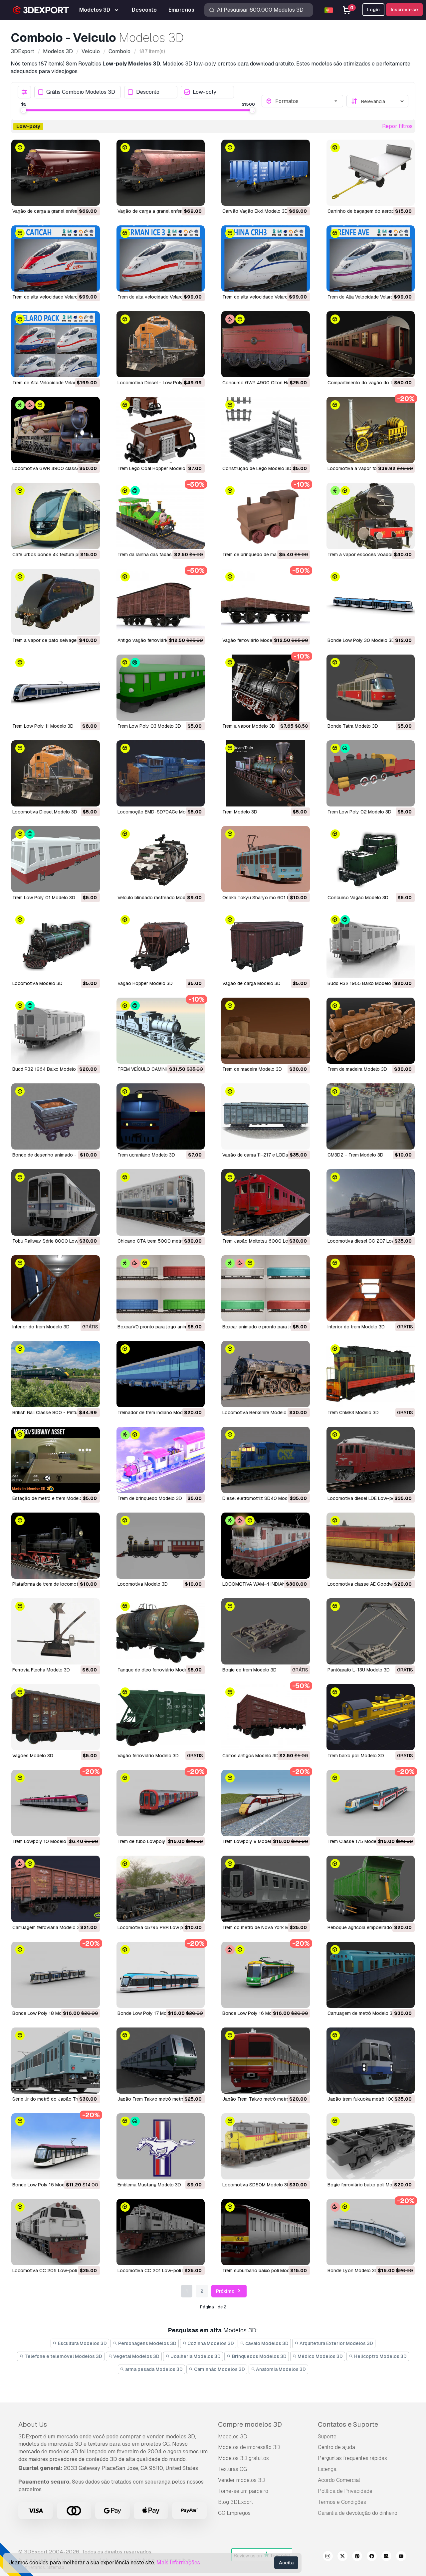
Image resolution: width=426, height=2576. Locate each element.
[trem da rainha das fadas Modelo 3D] (161, 516)
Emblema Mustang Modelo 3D (149, 2185)
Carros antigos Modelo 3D (250, 1756)
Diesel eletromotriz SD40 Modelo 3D (262, 1498)
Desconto (148, 92)
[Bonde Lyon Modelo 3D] (371, 2232)
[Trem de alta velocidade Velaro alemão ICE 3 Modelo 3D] (161, 258)
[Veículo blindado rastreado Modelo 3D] (161, 859)
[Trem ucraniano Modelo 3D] (161, 1116)
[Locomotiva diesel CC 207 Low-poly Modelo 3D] (371, 1202)
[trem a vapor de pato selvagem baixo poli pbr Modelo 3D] (56, 602)
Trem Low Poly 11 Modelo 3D (43, 726)
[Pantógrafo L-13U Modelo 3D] (371, 1631)
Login (373, 10)
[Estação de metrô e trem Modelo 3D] (56, 1460)
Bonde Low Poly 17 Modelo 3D (150, 2013)
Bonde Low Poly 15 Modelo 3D (45, 2185)
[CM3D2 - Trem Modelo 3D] (371, 1116)
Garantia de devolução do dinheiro (358, 2513)
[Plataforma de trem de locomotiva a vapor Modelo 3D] (56, 1546)
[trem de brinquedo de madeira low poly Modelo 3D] (266, 516)
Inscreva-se (404, 10)
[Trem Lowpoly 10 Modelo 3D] (56, 1803)
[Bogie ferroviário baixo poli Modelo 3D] (371, 2146)
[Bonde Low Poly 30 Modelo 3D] (371, 602)
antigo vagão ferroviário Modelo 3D (156, 640)
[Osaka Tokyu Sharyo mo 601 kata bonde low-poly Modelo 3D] (266, 859)
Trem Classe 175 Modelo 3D (358, 1841)
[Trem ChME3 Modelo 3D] (371, 1374)
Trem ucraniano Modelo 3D (146, 1155)
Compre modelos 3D (250, 2424)
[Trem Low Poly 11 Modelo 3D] (56, 688)
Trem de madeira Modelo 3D (252, 1069)
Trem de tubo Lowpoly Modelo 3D (154, 1841)
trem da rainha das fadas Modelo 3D (157, 554)
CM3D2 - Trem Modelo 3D (355, 1155)
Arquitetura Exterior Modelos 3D (336, 2343)
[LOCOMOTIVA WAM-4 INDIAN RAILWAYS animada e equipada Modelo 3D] (266, 1546)
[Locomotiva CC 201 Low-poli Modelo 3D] (161, 2232)
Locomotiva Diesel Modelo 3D (45, 812)
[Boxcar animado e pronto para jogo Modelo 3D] (266, 1288)
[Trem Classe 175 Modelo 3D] (371, 1803)
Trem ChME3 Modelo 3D (353, 1412)
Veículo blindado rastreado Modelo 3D (158, 898)
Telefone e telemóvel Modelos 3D (63, 2356)
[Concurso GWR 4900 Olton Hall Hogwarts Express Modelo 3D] (266, 344)
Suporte (327, 2437)
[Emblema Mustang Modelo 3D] (161, 2146)
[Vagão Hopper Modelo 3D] (161, 945)
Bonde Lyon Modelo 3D (353, 2270)
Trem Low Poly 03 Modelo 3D (149, 726)
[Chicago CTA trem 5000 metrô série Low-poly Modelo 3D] (161, 1202)
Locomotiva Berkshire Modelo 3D (258, 1412)
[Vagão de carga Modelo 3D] (266, 945)
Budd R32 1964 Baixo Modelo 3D (48, 1069)
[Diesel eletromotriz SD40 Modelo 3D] (266, 1460)
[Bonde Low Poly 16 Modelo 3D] (266, 1975)
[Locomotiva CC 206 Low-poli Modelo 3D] (56, 2232)
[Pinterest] (357, 2557)
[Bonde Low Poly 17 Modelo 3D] (161, 1975)
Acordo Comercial (339, 2480)
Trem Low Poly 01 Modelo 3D (44, 898)
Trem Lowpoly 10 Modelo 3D (43, 1841)
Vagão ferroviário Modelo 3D (148, 1756)
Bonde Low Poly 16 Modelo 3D (255, 2013)
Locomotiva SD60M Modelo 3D (256, 2185)
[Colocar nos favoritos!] (90, 196)
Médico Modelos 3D (320, 2356)
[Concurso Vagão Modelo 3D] (371, 859)
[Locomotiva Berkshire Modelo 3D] (266, 1374)
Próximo (226, 2291)
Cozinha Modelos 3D (210, 2343)
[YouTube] (401, 2557)
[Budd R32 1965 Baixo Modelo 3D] (371, 945)
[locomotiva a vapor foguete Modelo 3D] (371, 430)
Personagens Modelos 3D (147, 2343)
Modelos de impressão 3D (249, 2447)
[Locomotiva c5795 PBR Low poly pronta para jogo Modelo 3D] (161, 1889)
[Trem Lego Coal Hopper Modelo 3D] (161, 430)
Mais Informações (178, 2563)
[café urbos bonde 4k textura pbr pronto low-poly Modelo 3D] (56, 516)
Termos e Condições (342, 2502)
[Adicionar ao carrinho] (77, 196)
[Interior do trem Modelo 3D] (56, 1288)
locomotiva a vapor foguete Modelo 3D (371, 468)
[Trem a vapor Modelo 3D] (266, 688)
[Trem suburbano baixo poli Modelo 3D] (266, 2232)
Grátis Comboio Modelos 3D (81, 92)
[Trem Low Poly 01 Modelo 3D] (56, 859)
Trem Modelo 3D (240, 812)
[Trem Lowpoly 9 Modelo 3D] (266, 1803)
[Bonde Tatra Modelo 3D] (371, 688)
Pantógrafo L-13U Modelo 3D (359, 1670)
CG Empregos (234, 2513)
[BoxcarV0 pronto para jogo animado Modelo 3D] (161, 1288)
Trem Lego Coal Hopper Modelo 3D (155, 468)
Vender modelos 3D (242, 2480)
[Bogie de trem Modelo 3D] (266, 1631)
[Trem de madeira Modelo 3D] (266, 1031)
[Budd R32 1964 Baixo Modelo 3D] (56, 1031)
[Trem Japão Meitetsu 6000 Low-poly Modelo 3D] (266, 1202)
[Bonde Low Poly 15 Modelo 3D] (56, 2146)
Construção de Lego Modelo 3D (257, 468)
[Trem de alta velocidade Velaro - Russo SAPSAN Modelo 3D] (56, 258)
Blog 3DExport (236, 2502)
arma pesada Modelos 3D (153, 2369)
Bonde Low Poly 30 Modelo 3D (361, 640)
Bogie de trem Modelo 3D (249, 1670)
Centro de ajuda (336, 2447)
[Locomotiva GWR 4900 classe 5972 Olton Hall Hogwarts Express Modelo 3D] (56, 430)
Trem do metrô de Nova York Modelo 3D (265, 1927)
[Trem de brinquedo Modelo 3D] (161, 1460)
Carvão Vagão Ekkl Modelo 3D (255, 211)
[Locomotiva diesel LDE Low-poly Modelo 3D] (371, 1460)
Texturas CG (232, 2469)
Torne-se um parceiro (243, 2491)
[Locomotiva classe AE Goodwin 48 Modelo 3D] (371, 1546)
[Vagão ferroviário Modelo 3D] (161, 1717)
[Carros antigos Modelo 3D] (266, 1717)
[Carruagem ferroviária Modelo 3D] (56, 1889)
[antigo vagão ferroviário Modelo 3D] (161, 602)
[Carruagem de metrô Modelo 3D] (371, 1975)
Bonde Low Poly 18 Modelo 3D (45, 2013)
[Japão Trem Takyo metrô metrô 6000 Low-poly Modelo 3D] (161, 2061)
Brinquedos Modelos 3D (259, 2356)
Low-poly (205, 92)
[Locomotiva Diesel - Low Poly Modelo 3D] (161, 344)
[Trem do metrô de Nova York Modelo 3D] (266, 1889)
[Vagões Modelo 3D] (56, 1717)
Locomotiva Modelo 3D (37, 983)
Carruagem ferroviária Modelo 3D (48, 1927)
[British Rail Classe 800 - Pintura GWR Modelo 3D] (56, 1374)
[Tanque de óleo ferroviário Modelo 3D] (161, 1631)
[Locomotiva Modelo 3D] (56, 945)
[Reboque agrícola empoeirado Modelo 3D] (371, 1889)
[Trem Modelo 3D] (266, 773)
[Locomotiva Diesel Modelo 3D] (56, 773)
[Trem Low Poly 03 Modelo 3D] (161, 688)
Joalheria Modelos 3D (195, 2356)
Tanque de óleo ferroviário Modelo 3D (158, 1670)
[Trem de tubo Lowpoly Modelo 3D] (161, 1803)
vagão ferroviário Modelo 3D (253, 640)
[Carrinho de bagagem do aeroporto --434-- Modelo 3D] (371, 173)
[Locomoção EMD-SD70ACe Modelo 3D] (161, 773)
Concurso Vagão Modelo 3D (358, 898)
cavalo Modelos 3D (266, 2343)
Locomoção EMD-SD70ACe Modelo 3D (160, 812)
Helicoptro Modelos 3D (380, 2356)
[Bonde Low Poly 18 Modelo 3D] (56, 1975)
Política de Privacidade (345, 2491)
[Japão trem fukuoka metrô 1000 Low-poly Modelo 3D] (371, 2061)
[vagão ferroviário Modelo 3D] (266, 602)
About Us (33, 2424)
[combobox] (307, 101)
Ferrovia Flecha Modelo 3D (41, 1670)
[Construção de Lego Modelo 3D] (266, 430)
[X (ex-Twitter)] (342, 2557)
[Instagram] (328, 2557)
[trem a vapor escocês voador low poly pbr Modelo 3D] (371, 516)
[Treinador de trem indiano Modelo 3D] (161, 1374)
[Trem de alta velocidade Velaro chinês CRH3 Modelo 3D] (266, 258)
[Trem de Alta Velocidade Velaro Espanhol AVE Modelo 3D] (371, 258)
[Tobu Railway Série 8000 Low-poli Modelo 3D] (56, 1202)
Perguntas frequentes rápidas (352, 2458)
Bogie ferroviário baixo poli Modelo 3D (368, 2185)
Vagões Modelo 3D (33, 1756)
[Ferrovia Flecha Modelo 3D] (56, 1631)
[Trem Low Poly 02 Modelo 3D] (371, 773)
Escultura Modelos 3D (82, 2343)
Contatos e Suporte (348, 2424)
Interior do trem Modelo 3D (41, 1327)
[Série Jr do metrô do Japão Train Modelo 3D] (56, 2061)
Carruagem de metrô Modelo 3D (362, 2013)
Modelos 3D (233, 2437)
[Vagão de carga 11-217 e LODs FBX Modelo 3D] (266, 1116)
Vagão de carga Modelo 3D (251, 983)
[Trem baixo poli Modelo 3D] (371, 1717)
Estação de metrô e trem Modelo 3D (51, 1498)
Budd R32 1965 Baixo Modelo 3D (363, 983)
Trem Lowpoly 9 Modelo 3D (252, 1841)
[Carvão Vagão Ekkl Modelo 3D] (266, 173)
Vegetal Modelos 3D (136, 2356)
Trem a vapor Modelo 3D (249, 726)
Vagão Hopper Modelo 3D (145, 983)
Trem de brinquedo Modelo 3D (150, 1498)
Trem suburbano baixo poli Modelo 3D (263, 2270)
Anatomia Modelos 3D (280, 2369)
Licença (327, 2469)
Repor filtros (397, 126)
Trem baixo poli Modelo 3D (356, 1756)
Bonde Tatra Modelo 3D (353, 726)
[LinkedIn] (386, 2557)
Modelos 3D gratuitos (243, 2458)
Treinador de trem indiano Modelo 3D (157, 1412)
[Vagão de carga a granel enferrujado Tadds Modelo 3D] (56, 173)
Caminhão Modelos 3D (219, 2369)
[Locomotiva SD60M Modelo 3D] (266, 2146)
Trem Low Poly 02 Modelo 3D (359, 812)
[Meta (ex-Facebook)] (372, 2557)
